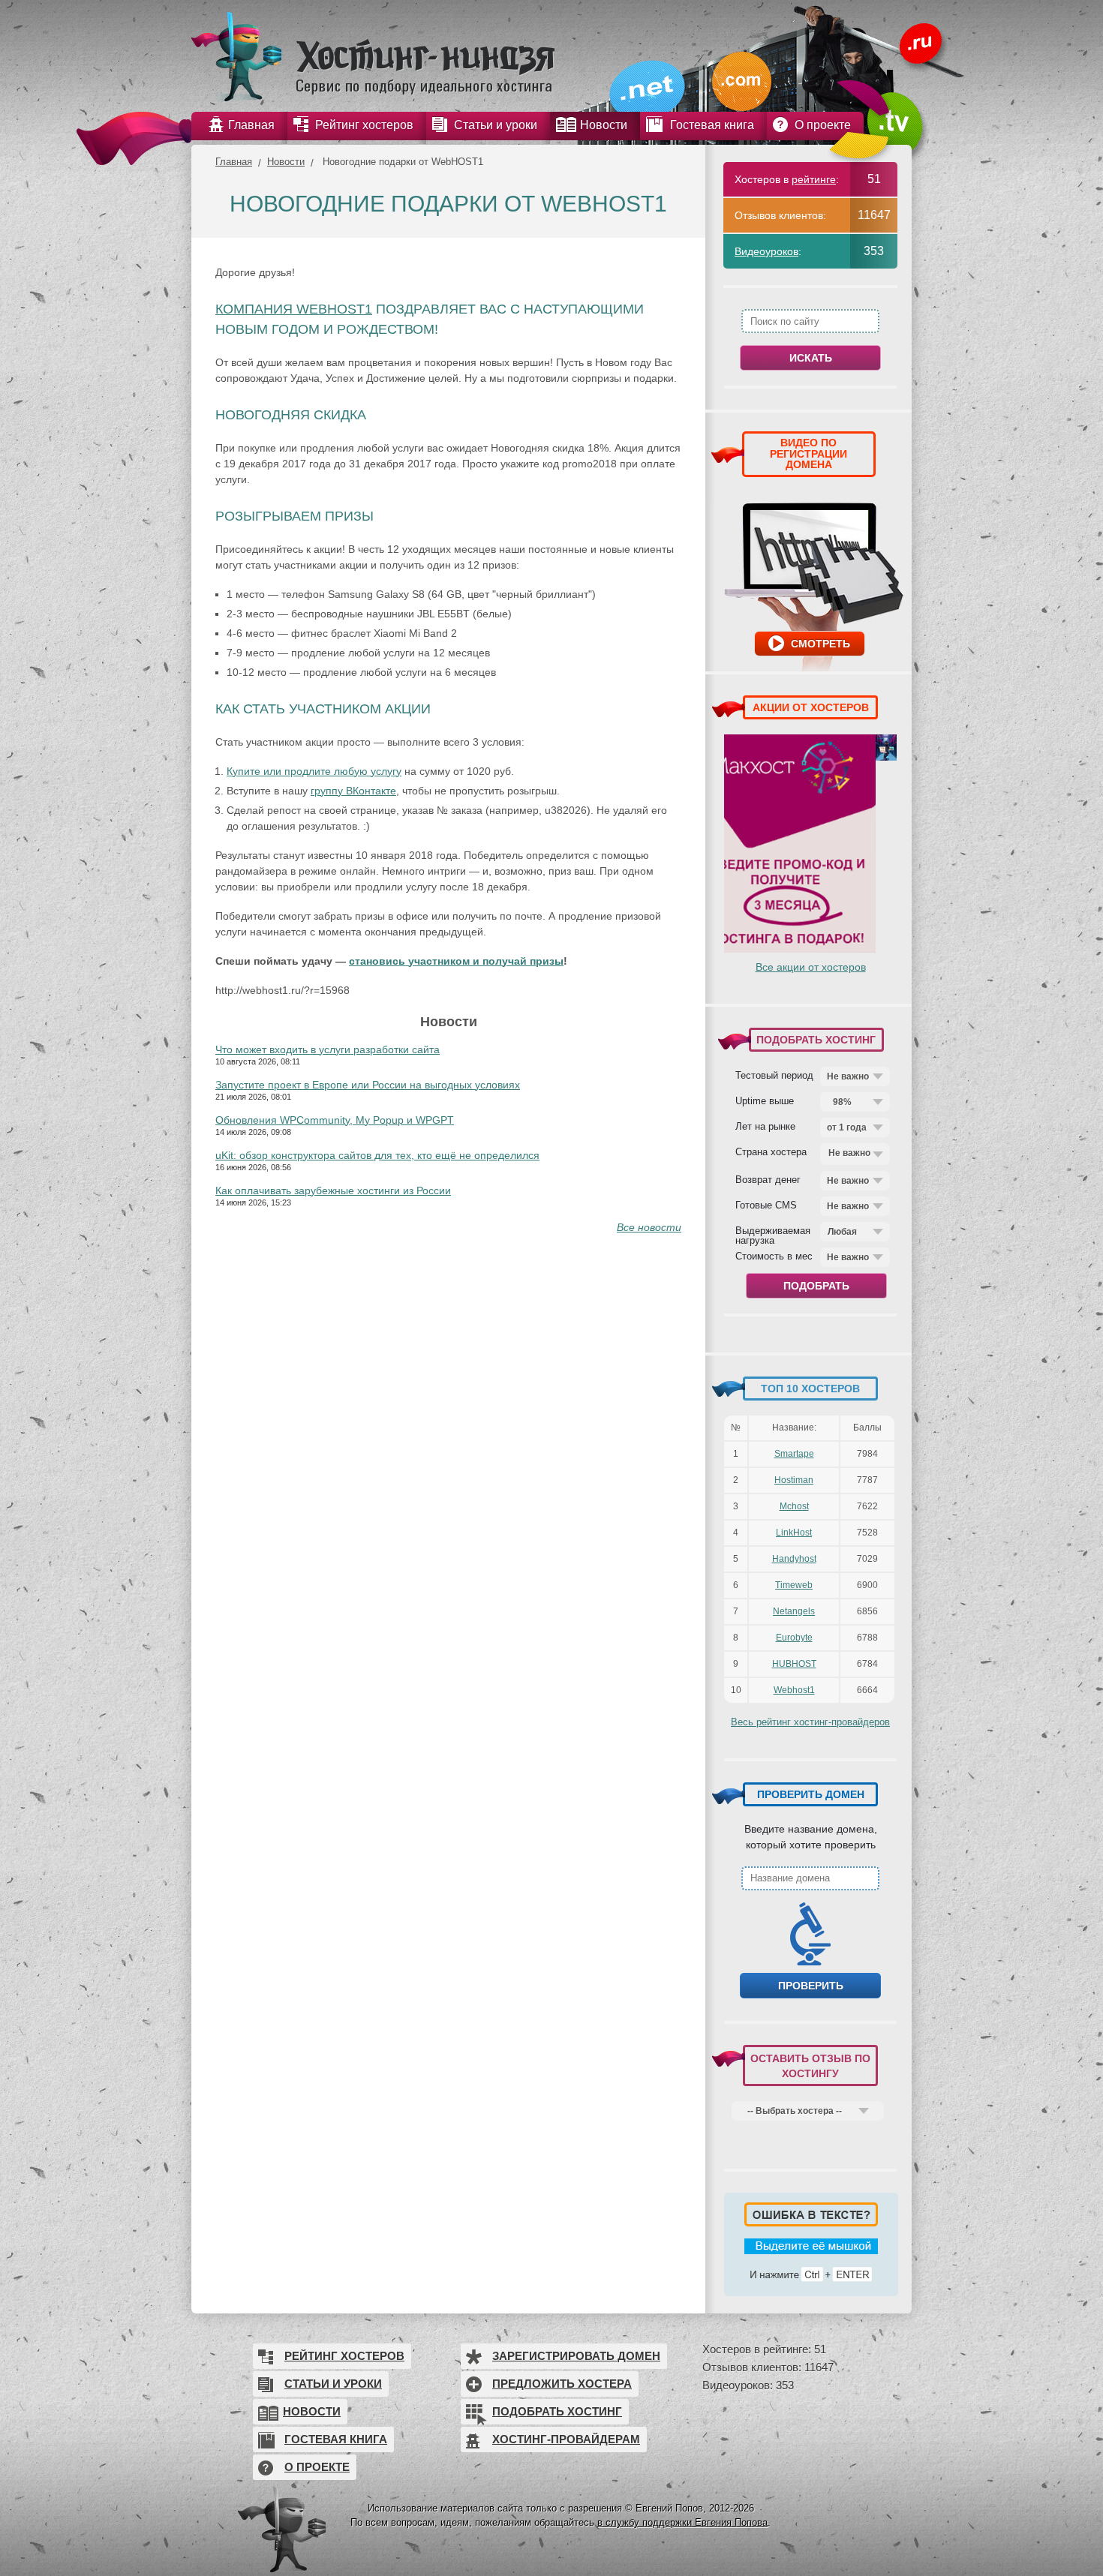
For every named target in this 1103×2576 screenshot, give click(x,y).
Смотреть (820, 644)
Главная (234, 162)
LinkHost (794, 1533)
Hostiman (794, 1480)
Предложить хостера (562, 2384)
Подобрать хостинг (557, 2411)
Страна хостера (771, 1151)
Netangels (794, 1611)
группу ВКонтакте (353, 791)
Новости (286, 162)
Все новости (649, 1227)
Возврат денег (768, 1179)
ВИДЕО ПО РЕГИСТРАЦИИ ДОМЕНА (808, 453)
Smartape (794, 1454)
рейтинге (814, 179)
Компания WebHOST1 (294, 309)
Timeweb (794, 1585)
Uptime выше (765, 1100)
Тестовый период (774, 1075)
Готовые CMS (766, 1205)
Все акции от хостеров (811, 967)
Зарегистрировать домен (576, 2356)
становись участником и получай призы (456, 961)
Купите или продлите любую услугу (314, 771)
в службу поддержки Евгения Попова (682, 2522)
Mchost (794, 1506)
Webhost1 (794, 1690)
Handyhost (794, 1559)
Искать (811, 358)
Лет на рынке (765, 1126)
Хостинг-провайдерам (566, 2439)
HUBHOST (794, 1664)
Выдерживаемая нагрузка (773, 1235)
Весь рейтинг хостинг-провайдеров (810, 1722)
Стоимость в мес (774, 1256)
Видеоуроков (766, 251)
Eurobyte (794, 1638)
